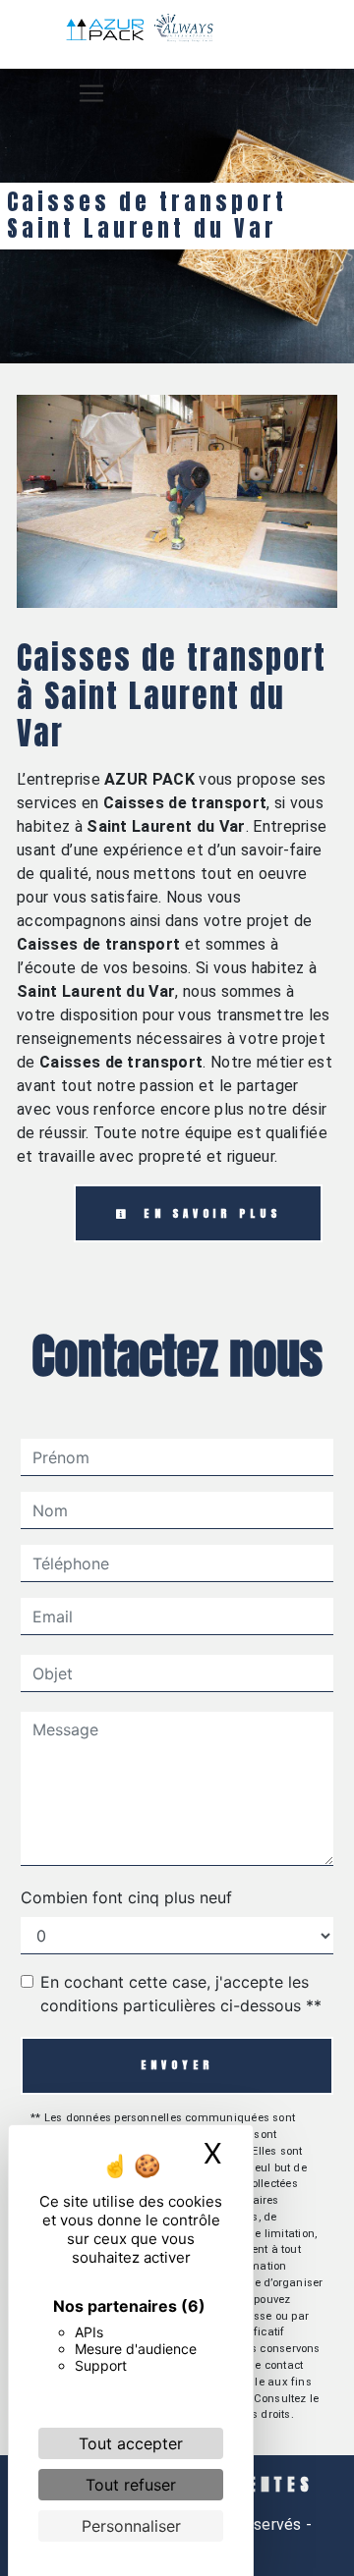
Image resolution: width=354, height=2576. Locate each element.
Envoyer (177, 2065)
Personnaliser (131, 2526)
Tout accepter (131, 2443)
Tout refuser (131, 2485)
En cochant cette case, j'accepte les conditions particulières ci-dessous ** (181, 1994)
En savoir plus (208, 1213)
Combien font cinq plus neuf (126, 1897)
